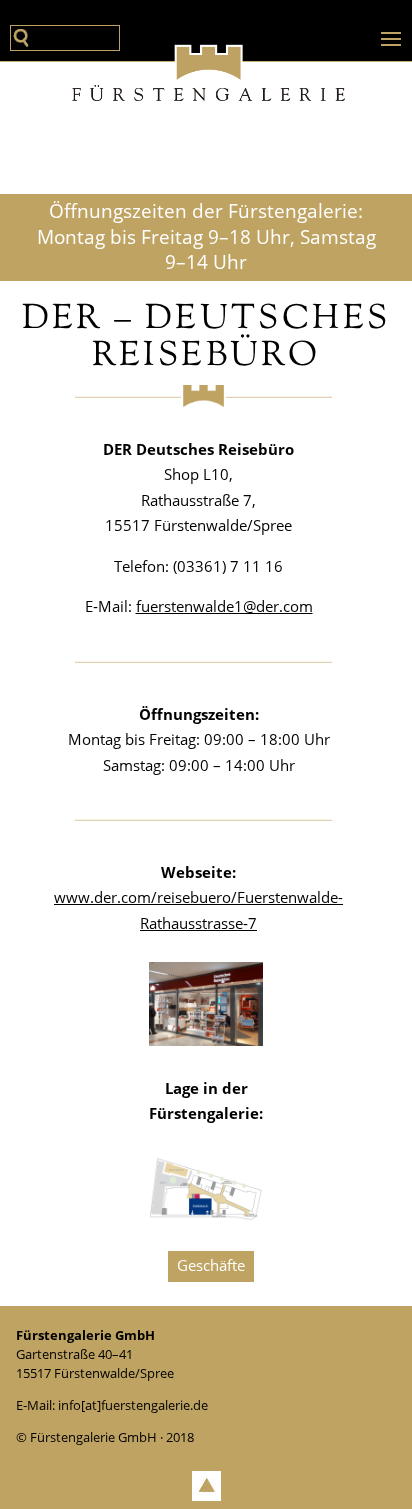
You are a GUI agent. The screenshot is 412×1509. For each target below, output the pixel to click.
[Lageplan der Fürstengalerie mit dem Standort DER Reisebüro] (206, 1215)
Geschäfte (211, 1265)
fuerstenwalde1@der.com (224, 606)
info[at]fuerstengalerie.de (133, 1405)
